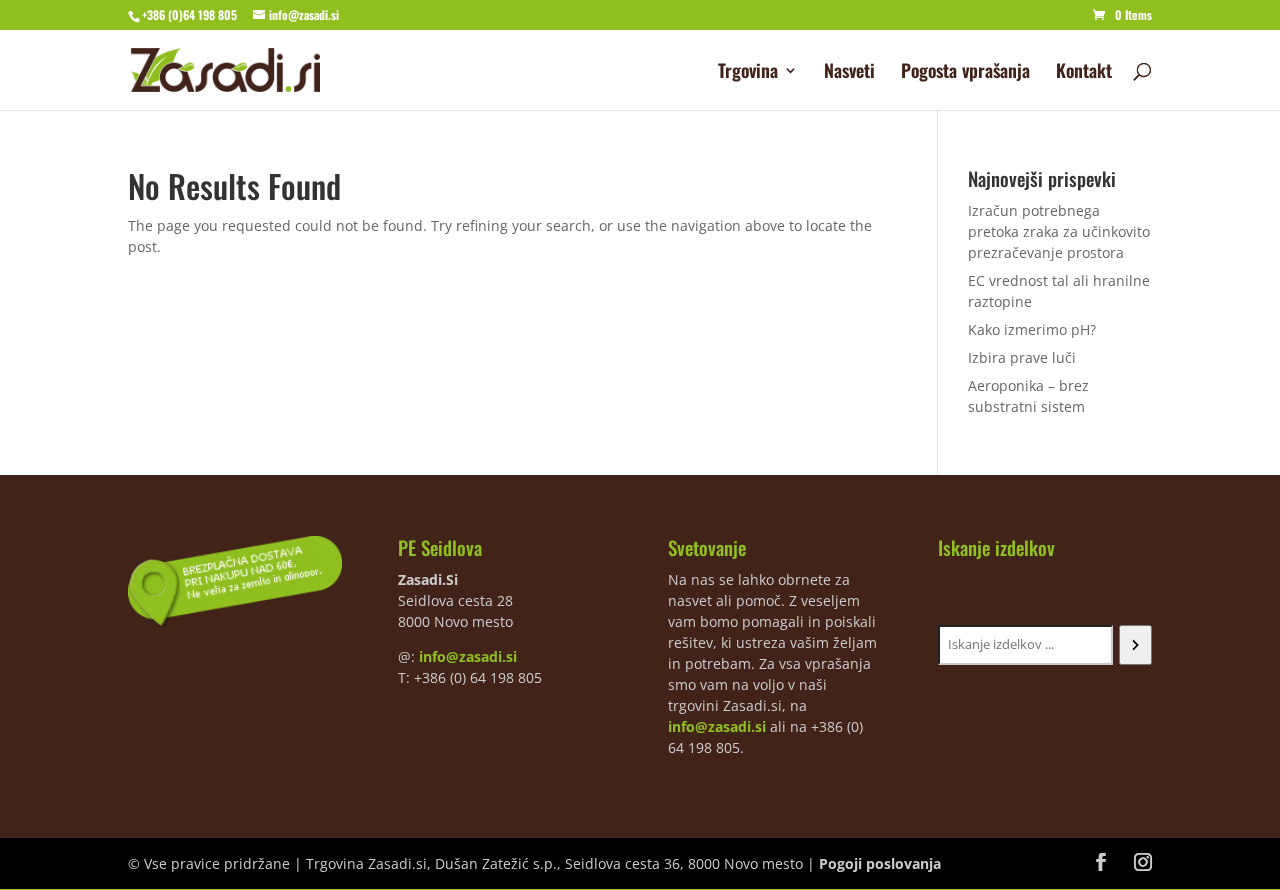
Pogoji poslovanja (880, 863)
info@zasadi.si (468, 656)
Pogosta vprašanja (965, 73)
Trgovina (748, 73)
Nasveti (849, 73)
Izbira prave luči (1022, 357)
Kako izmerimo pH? (1032, 329)
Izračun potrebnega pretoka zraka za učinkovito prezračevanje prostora (1059, 231)
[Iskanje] (1135, 645)
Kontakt (1084, 73)
